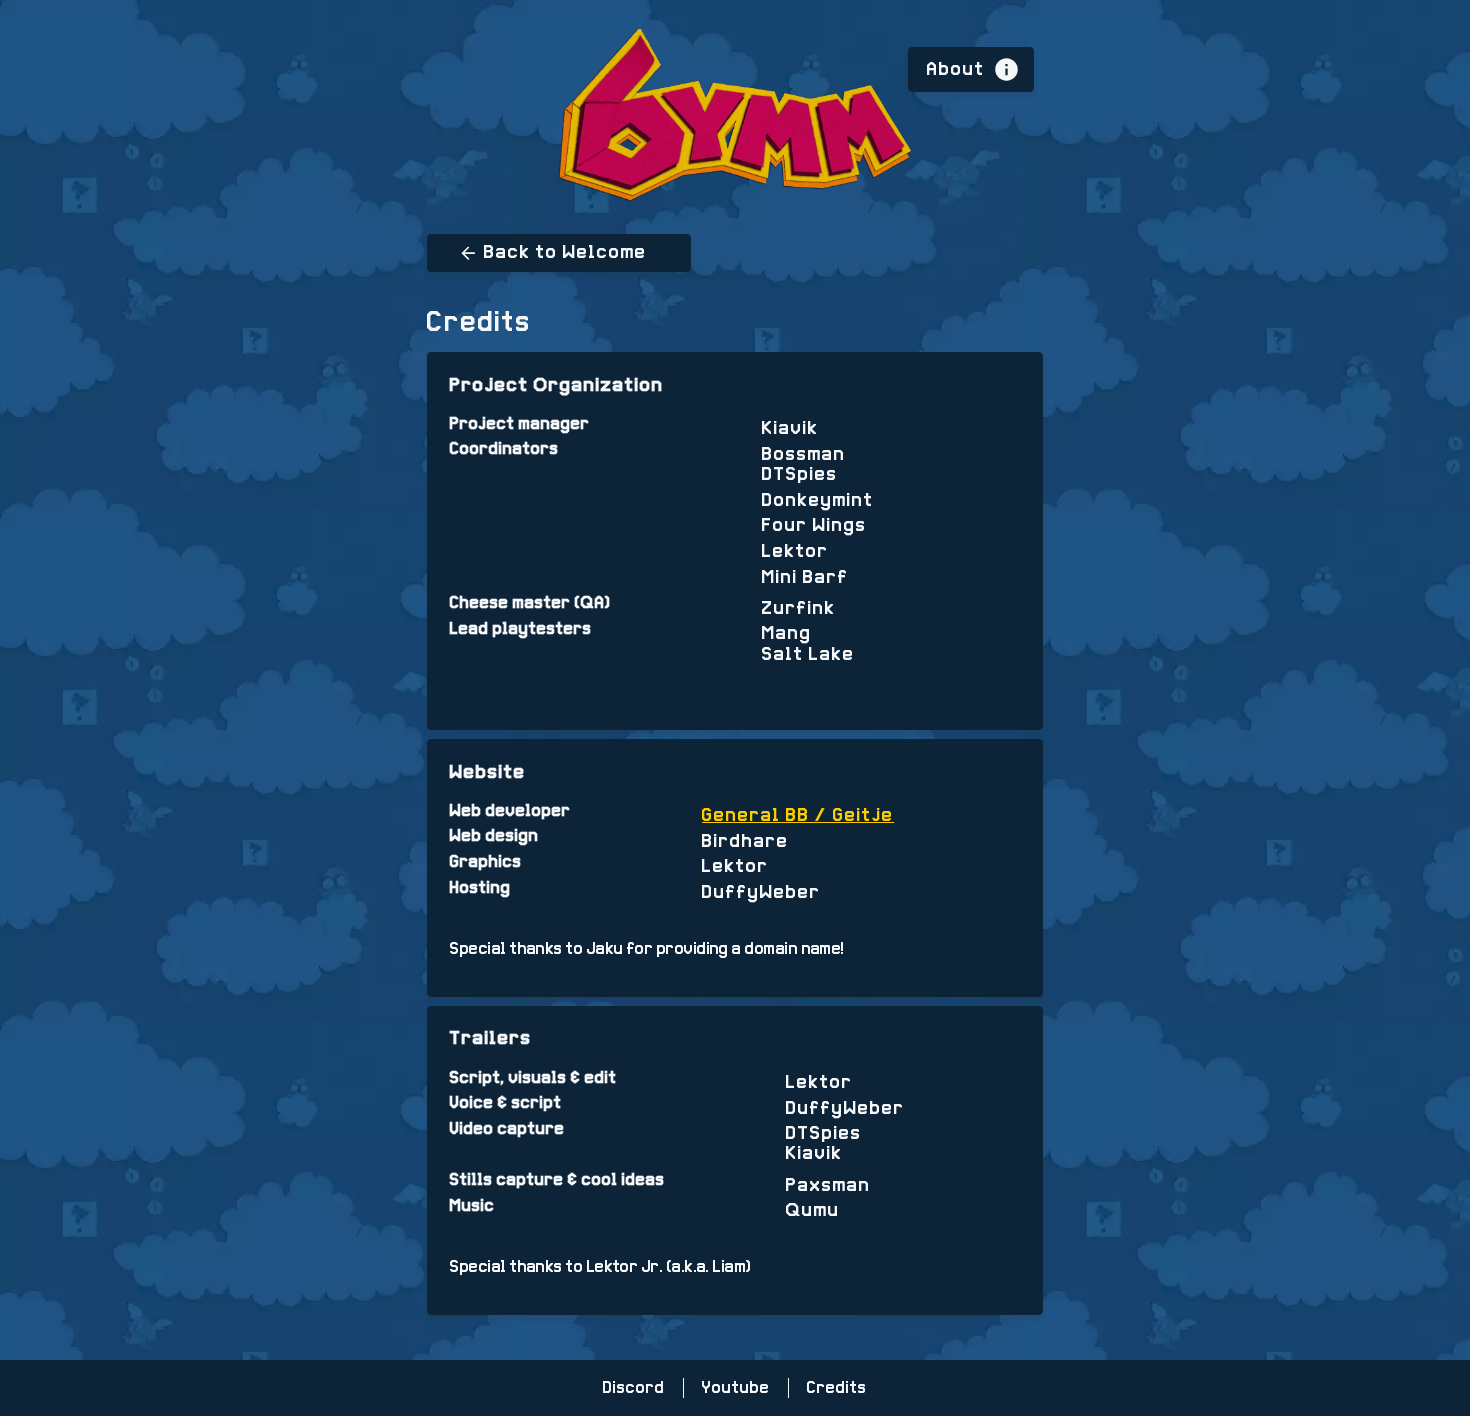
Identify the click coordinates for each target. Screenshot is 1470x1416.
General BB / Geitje (798, 816)
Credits (837, 1388)
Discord (634, 1388)
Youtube (736, 1388)
